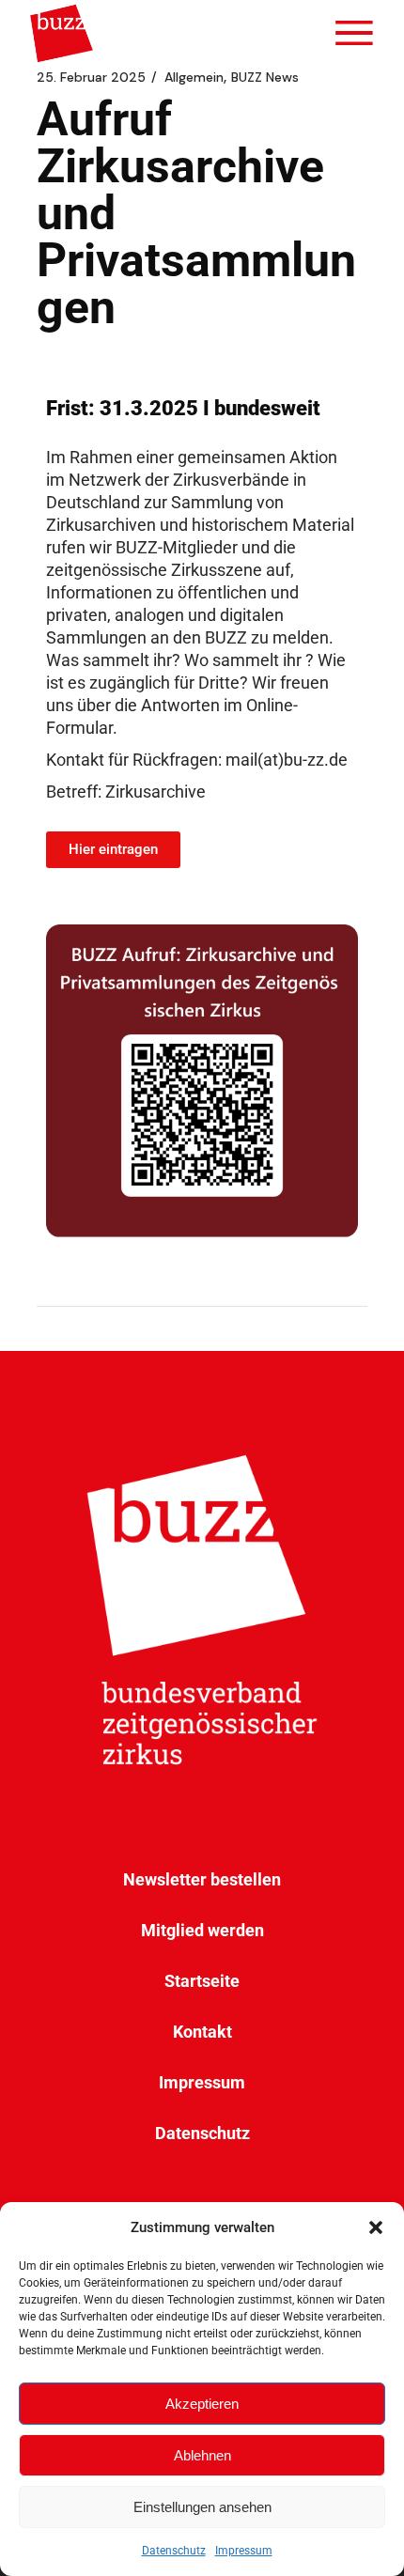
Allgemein (194, 77)
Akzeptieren (202, 2404)
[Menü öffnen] (354, 33)
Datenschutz (174, 2551)
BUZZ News (265, 77)
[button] (376, 2227)
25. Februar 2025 (91, 77)
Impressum (244, 2551)
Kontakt (202, 2032)
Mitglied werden (202, 1930)
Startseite (202, 1981)
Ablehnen (202, 2455)
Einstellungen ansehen (202, 2507)
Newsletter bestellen (202, 1879)
